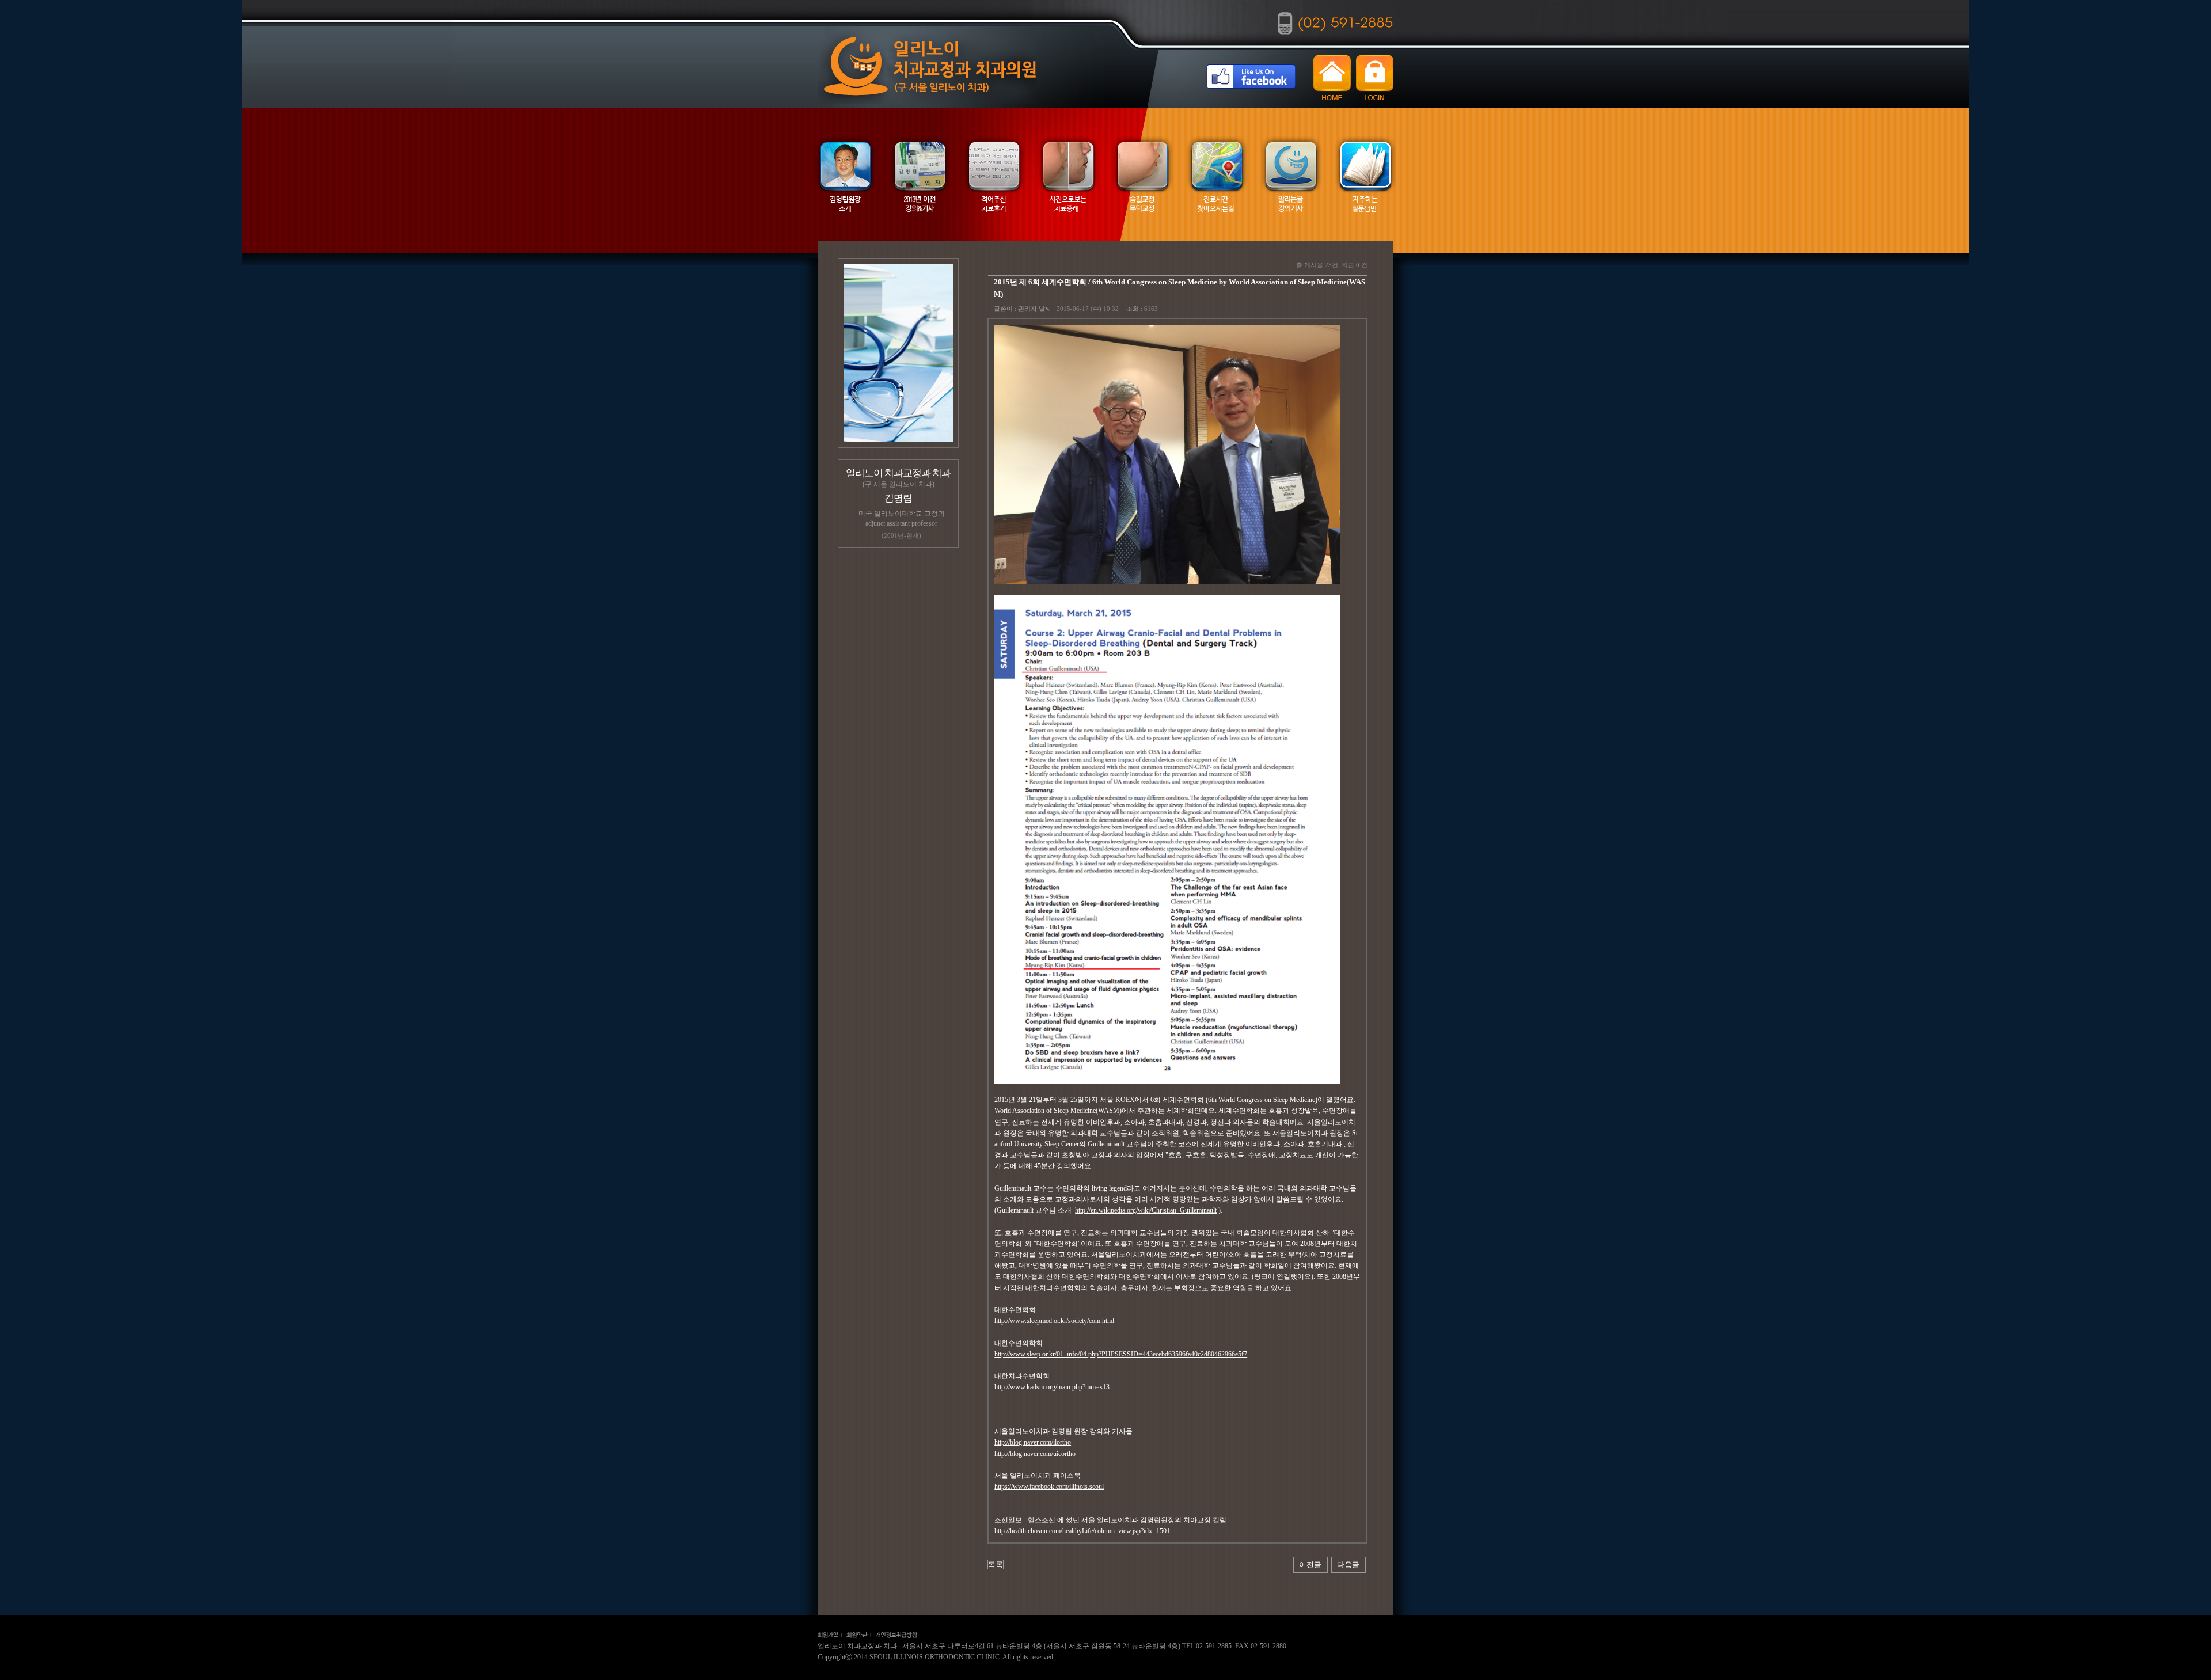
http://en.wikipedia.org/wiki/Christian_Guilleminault (1146, 1210)
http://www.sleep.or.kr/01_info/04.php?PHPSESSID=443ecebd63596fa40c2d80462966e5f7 (1121, 1354)
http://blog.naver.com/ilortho (1033, 1442)
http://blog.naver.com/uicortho (1035, 1454)
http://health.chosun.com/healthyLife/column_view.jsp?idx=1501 (1082, 1531)
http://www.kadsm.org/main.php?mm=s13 (1052, 1387)
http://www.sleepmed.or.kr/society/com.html (1054, 1321)
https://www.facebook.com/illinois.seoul (1049, 1487)
